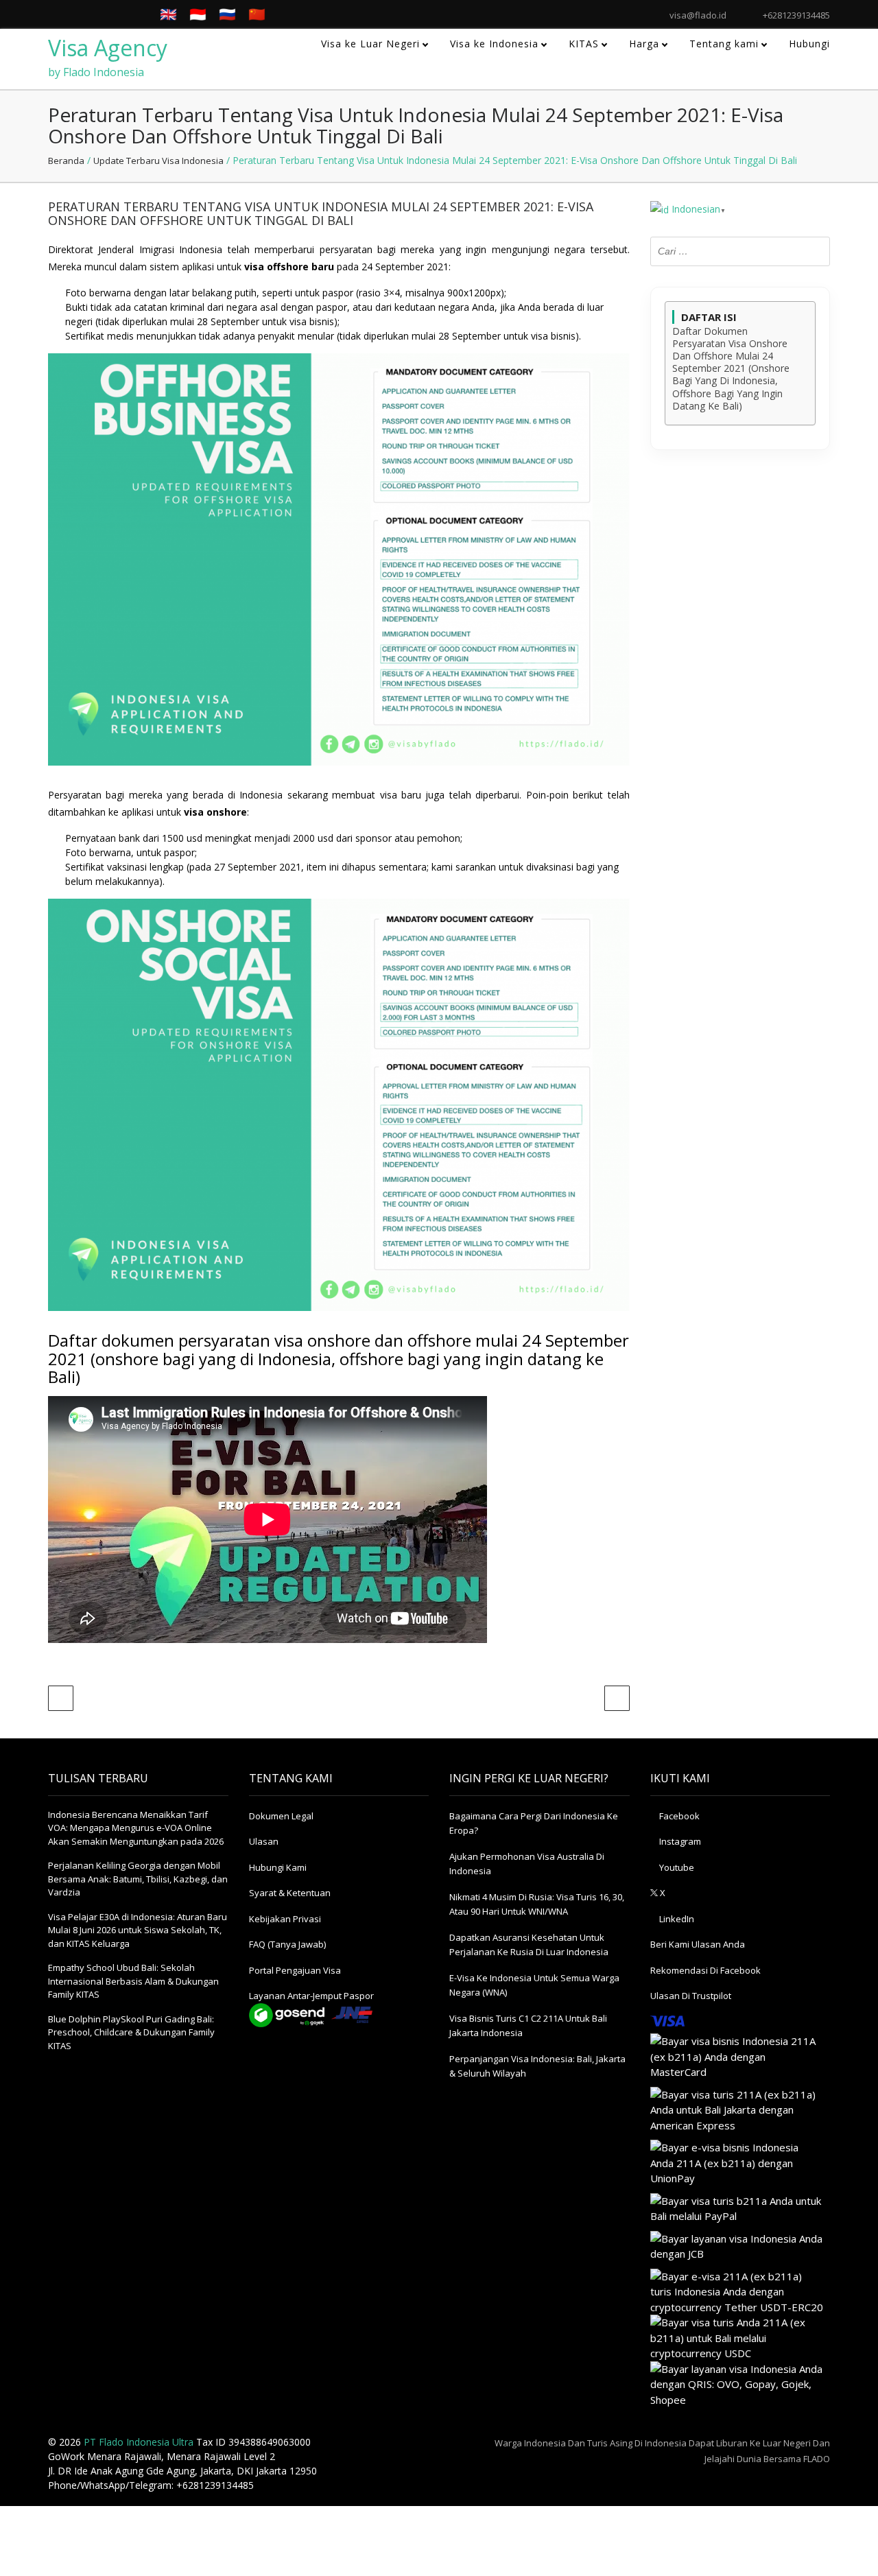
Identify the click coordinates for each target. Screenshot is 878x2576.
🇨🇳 (257, 14)
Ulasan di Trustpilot (691, 1996)
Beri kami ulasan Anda (698, 1944)
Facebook (678, 1816)
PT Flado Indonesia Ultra (139, 2442)
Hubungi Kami (278, 1867)
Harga (644, 44)
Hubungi (809, 44)
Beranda (66, 161)
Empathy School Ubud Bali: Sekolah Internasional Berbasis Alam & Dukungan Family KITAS (133, 1981)
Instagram (679, 1841)
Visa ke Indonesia (494, 44)
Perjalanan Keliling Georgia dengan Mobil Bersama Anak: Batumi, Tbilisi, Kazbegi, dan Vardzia (138, 1879)
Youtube (676, 1867)
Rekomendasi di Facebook (705, 1970)
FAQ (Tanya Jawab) (287, 1944)
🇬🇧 (168, 14)
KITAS (584, 44)
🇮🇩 (198, 14)
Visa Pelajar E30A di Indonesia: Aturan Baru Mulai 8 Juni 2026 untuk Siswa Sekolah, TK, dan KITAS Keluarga (138, 1930)
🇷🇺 (227, 14)
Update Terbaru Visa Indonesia (158, 161)
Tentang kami (724, 44)
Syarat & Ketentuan (290, 1893)
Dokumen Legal (281, 1816)
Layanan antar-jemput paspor (311, 1996)
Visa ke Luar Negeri (370, 44)
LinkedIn (676, 1919)
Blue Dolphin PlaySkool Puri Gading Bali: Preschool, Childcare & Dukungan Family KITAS (131, 2032)
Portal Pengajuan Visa (295, 1970)
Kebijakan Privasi (285, 1919)
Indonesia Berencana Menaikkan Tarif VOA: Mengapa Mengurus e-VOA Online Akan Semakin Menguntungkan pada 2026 (136, 1828)
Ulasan (264, 1841)
